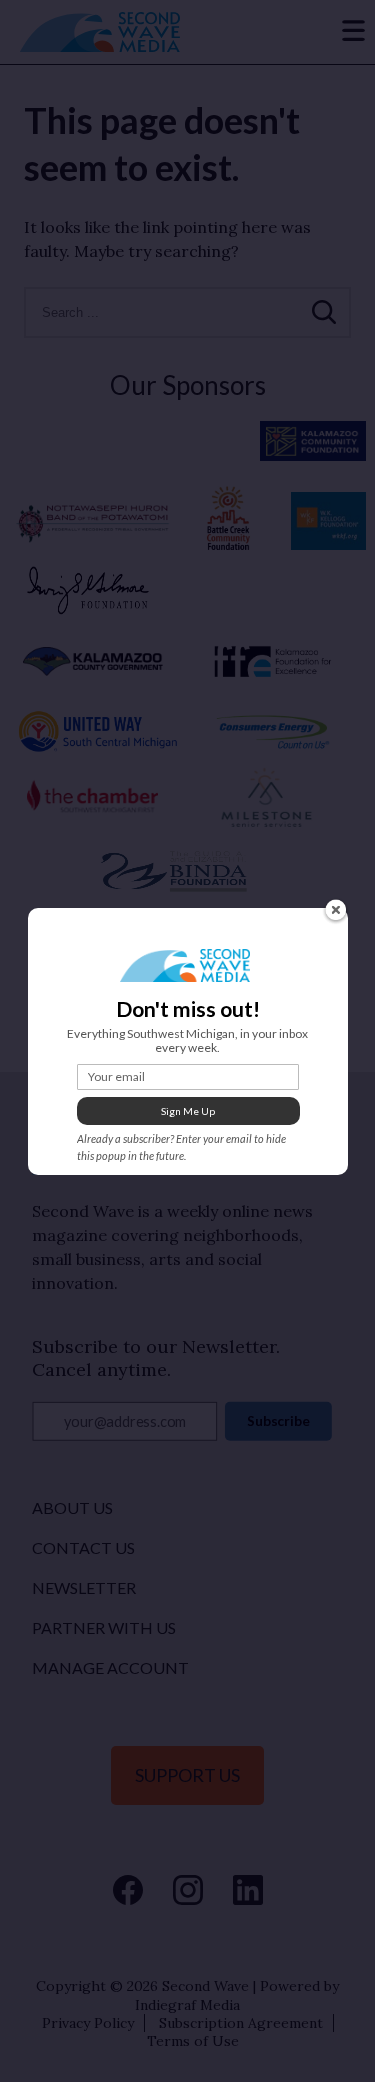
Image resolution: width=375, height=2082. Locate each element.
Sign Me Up (188, 1111)
